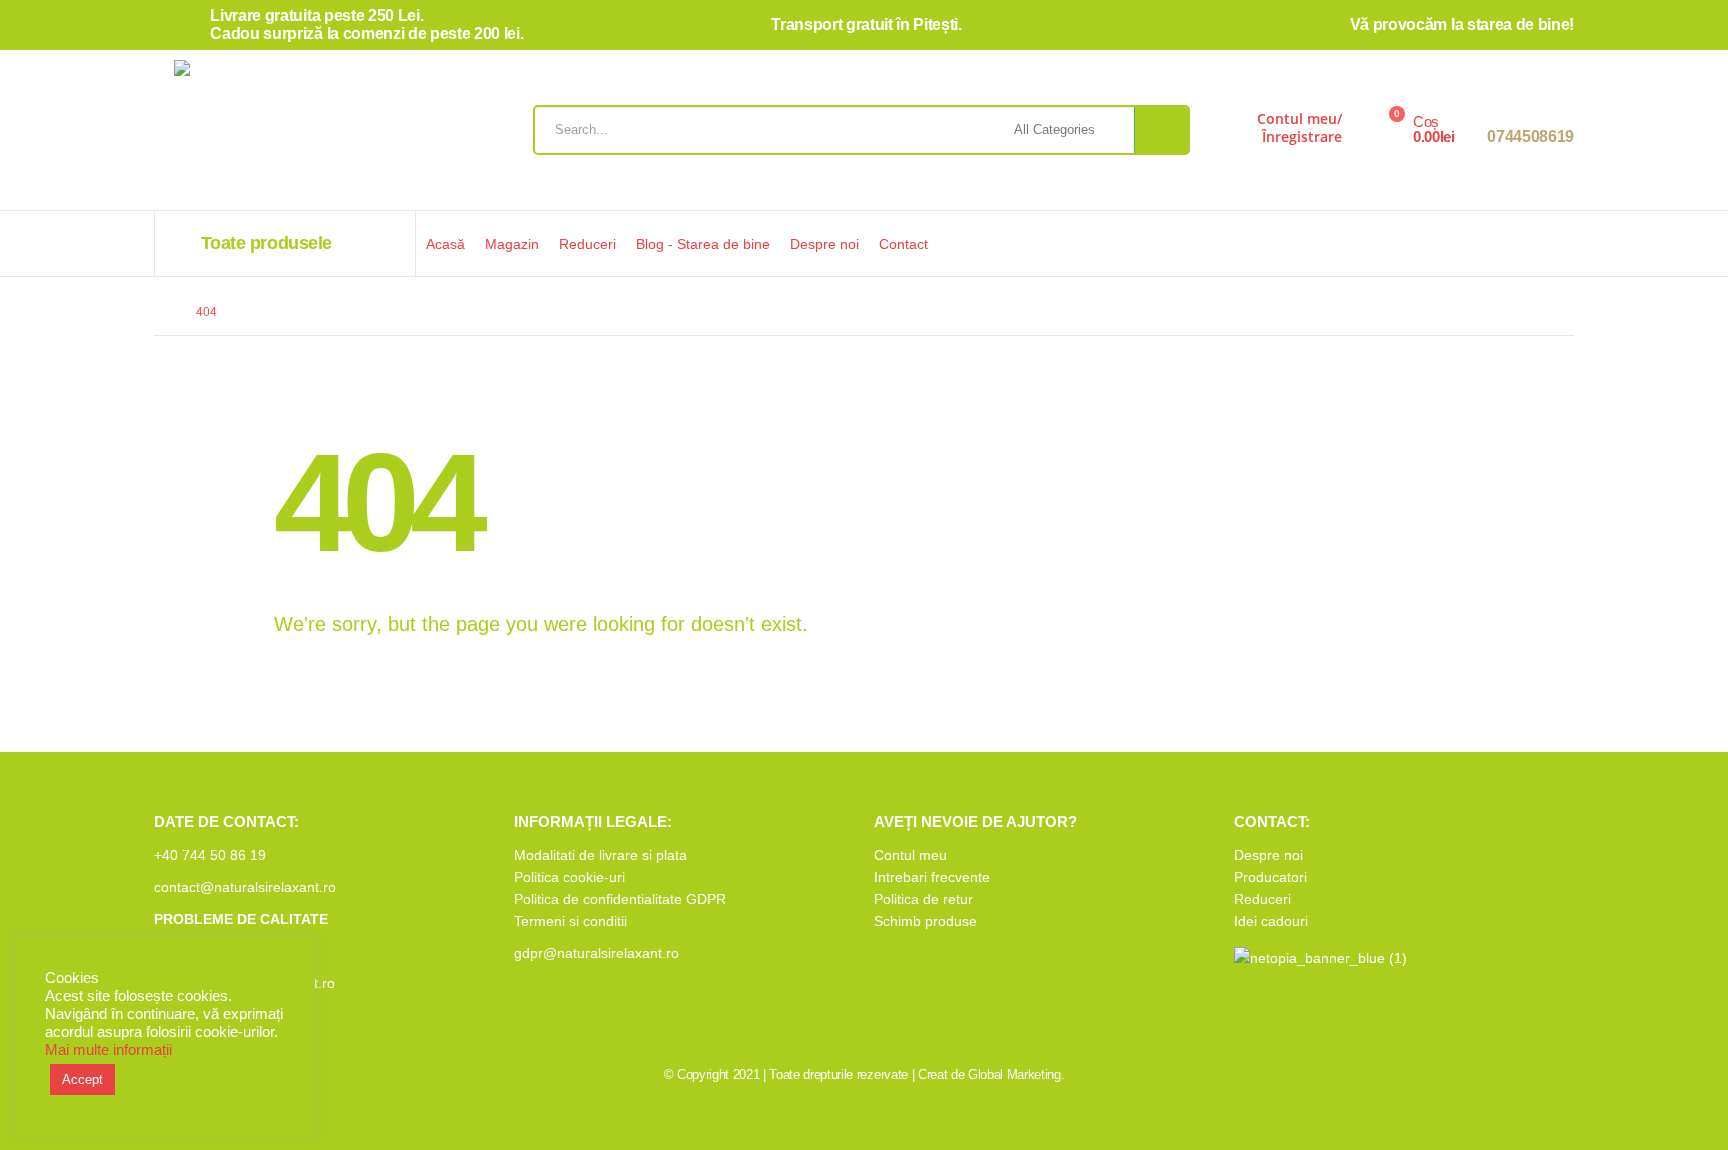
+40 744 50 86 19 (210, 855)
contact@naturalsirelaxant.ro (245, 887)
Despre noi (824, 244)
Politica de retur (923, 899)
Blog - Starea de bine (703, 244)
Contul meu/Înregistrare (1299, 127)
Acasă (445, 244)
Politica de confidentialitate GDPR (620, 899)
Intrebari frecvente (932, 877)
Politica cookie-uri (569, 877)
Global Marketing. (1016, 1074)
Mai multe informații (108, 1050)
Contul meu (910, 855)
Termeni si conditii (570, 921)
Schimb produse (925, 921)
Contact (903, 244)
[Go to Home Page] (161, 312)
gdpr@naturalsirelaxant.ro (596, 953)
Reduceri (587, 244)
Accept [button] (82, 1079)
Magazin (512, 244)
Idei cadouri (1271, 921)
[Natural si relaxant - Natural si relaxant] (289, 135)
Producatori (1270, 877)
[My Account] (1226, 135)
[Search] (1161, 130)
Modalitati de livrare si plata (600, 855)
